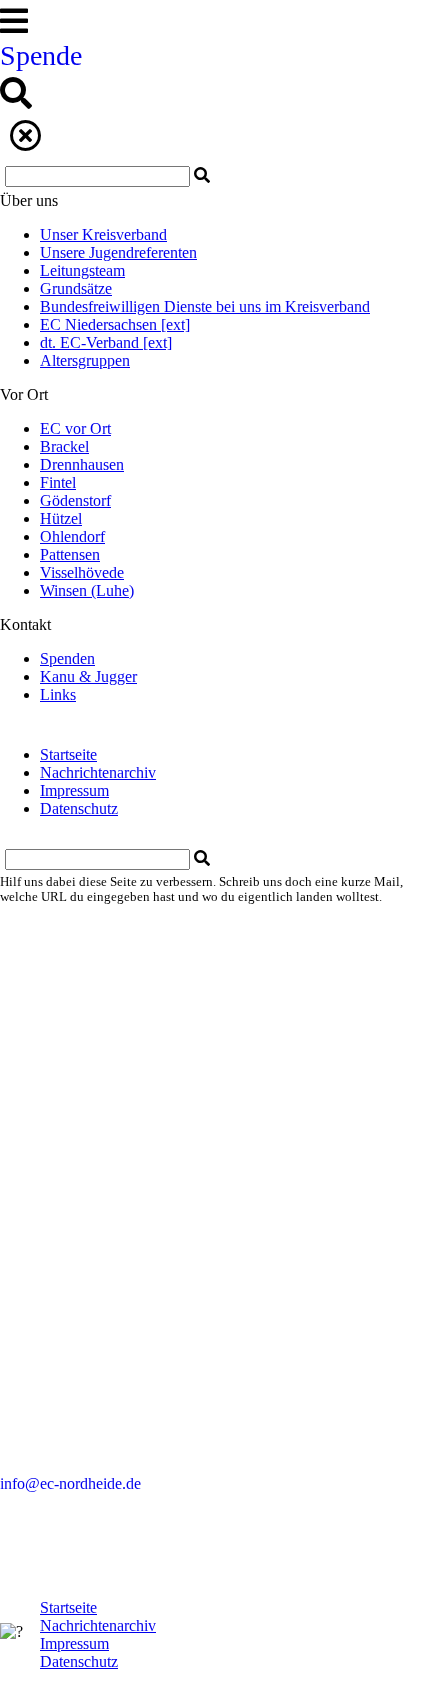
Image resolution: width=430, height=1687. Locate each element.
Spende (41, 55)
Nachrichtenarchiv (98, 772)
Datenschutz (79, 808)
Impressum (74, 790)
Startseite (68, 754)
